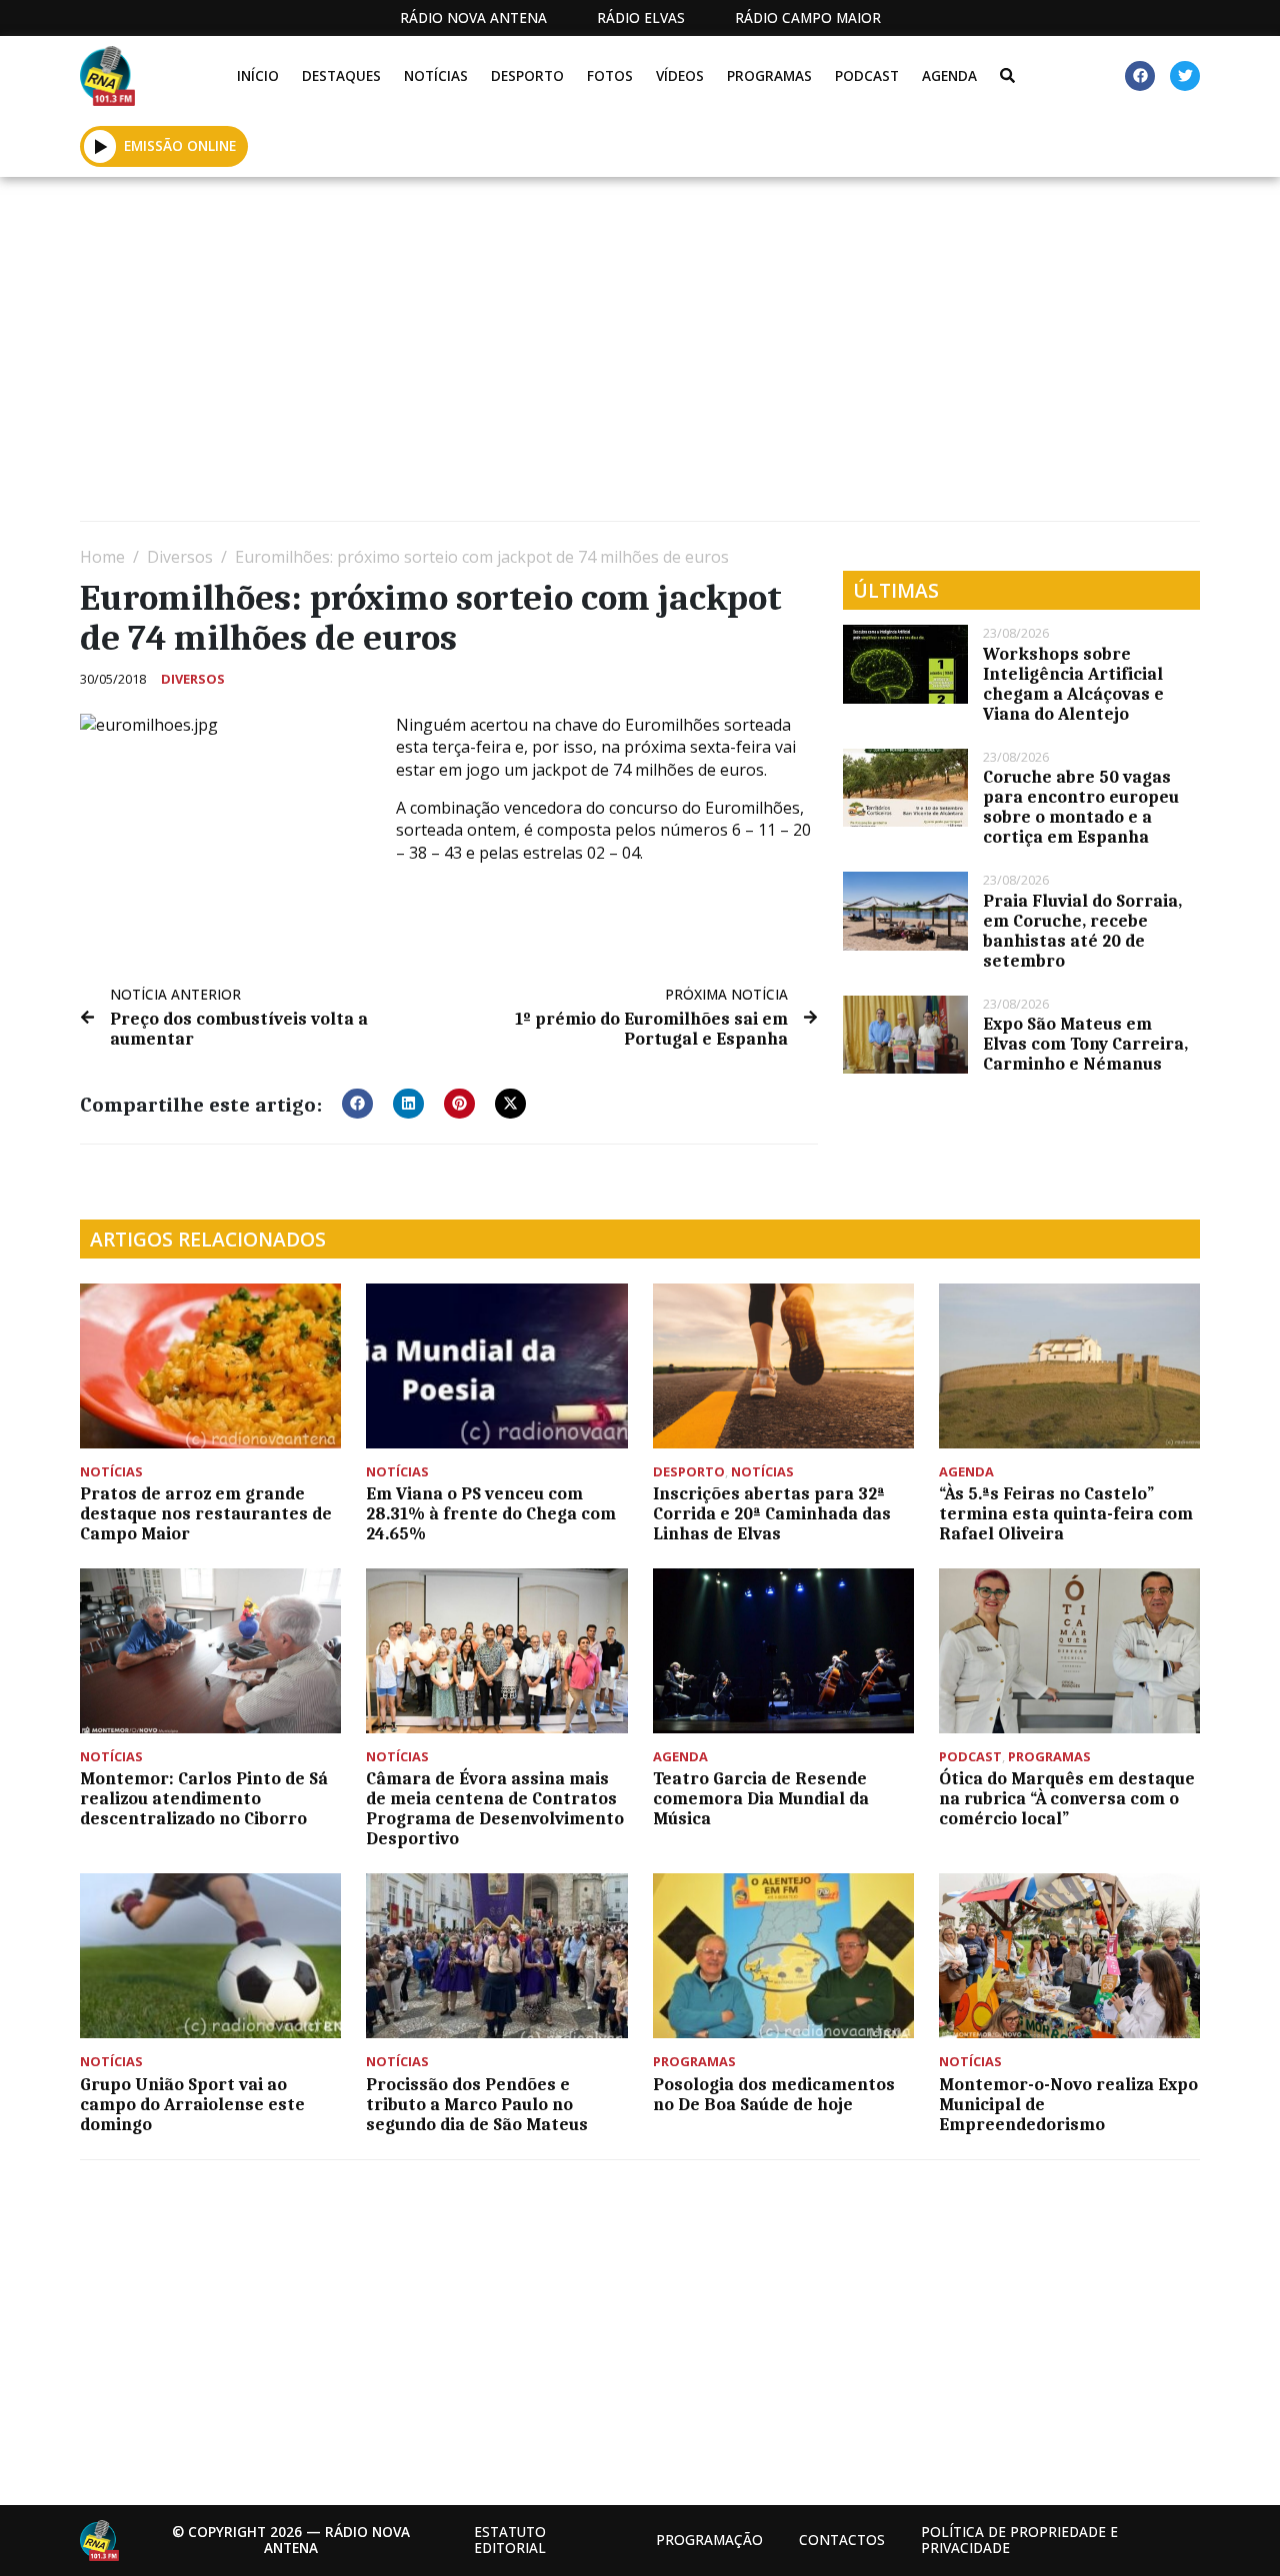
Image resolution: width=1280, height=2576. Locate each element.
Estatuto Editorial (510, 2540)
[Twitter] (1185, 76)
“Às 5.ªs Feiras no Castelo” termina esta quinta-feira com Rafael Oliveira (1066, 1513)
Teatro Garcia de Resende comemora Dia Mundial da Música (761, 1798)
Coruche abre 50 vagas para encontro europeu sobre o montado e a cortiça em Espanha (1081, 807)
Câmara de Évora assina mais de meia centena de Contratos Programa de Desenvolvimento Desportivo (495, 1808)
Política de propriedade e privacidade (1019, 2540)
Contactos (842, 2540)
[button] (100, 146)
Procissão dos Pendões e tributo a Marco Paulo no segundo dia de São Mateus (477, 2104)
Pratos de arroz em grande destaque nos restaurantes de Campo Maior (206, 1513)
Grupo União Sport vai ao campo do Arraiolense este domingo (192, 2104)
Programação (709, 2540)
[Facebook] (1140, 76)
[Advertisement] (640, 357)
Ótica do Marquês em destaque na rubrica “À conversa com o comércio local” (1067, 1798)
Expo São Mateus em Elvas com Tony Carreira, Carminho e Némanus (1085, 1044)
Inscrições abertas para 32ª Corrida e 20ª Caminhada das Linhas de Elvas (772, 1513)
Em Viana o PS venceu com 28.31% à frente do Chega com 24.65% (491, 1513)
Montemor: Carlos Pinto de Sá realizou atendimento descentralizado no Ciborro (204, 1798)
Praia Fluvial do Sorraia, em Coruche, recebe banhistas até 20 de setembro (1082, 931)
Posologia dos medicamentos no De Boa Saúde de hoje (774, 2094)
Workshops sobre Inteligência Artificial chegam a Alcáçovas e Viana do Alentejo (1073, 684)
